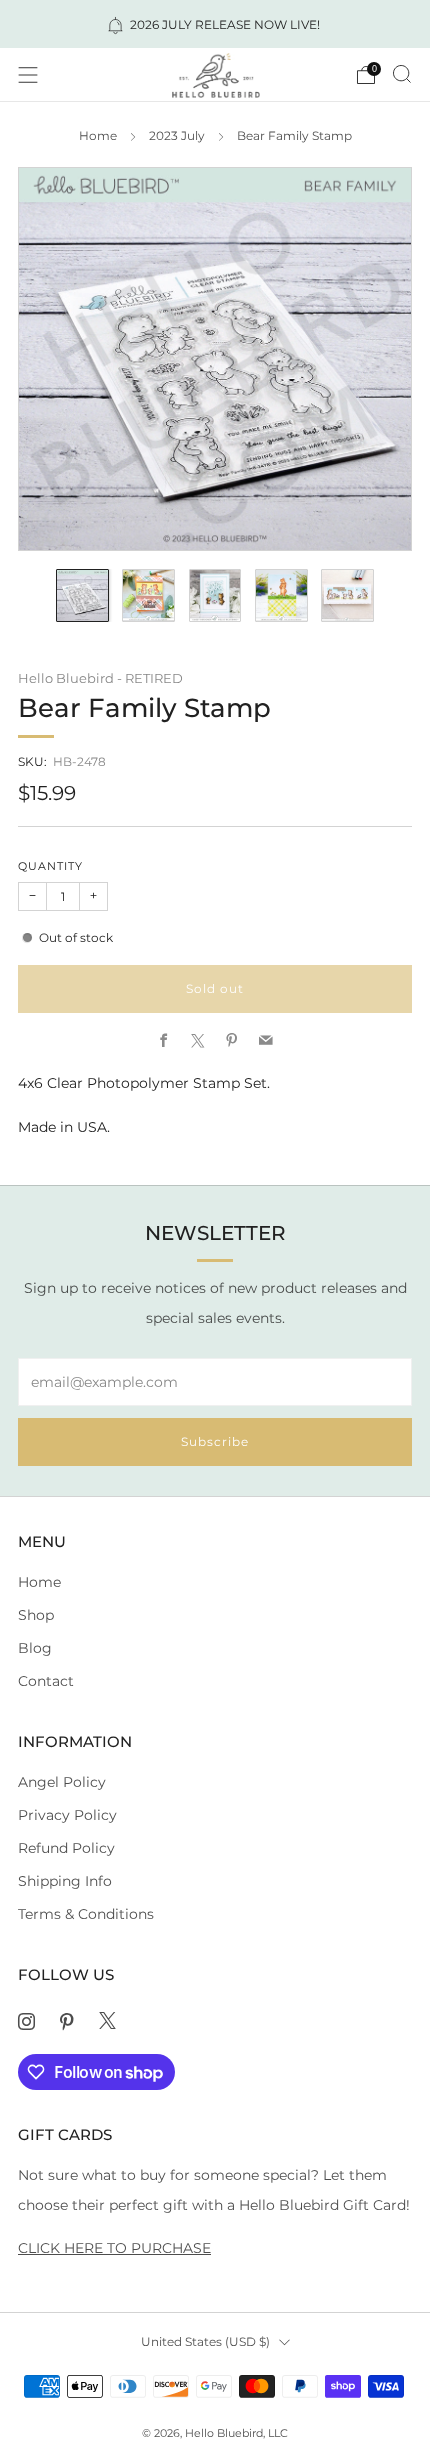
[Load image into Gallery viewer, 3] (215, 595)
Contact (46, 1681)
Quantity (50, 866)
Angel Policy (62, 1782)
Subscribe (215, 1441)
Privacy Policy (67, 1815)
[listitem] (215, 24)
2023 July (177, 136)
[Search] (402, 74)
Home (98, 136)
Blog (35, 1648)
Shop (36, 1615)
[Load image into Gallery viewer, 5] (347, 595)
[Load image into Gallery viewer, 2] (148, 595)
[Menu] (28, 75)
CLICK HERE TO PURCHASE (114, 2248)
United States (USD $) (205, 2341)
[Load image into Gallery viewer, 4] (281, 595)
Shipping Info (65, 1881)
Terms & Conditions (86, 1914)
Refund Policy (66, 1848)
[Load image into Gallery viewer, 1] (82, 595)
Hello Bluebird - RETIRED (100, 678)
